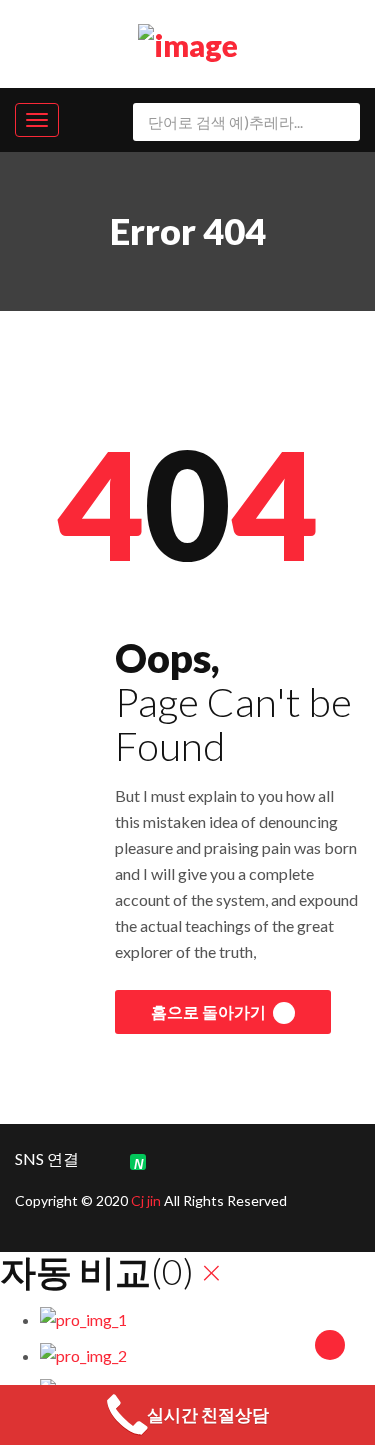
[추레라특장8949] (188, 41)
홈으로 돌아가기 (210, 1011)
